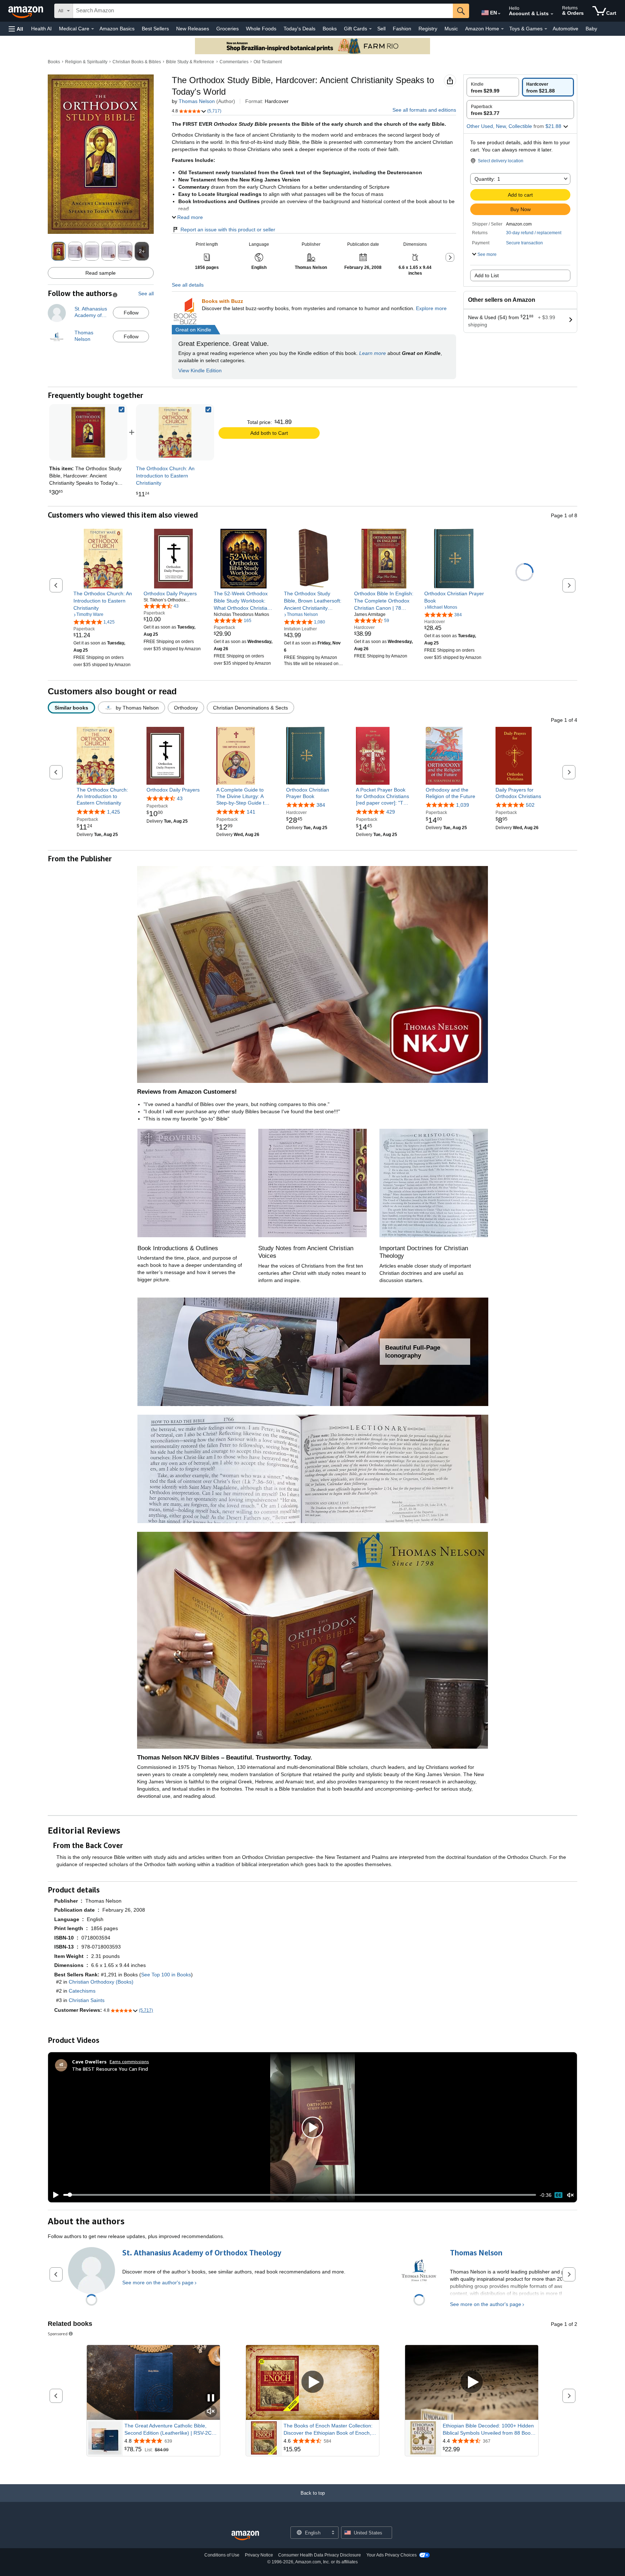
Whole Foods (261, 29)
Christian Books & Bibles (137, 62)
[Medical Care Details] (93, 29)
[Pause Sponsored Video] (211, 2398)
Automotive (566, 29)
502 (530, 805)
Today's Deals (299, 29)
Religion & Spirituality (86, 62)
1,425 (114, 812)
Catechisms (82, 1991)
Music (451, 29)
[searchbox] (263, 11)
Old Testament (268, 62)
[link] (175, 432)
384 (321, 805)
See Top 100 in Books (166, 1975)
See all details (188, 285)
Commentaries (234, 62)
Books (330, 29)
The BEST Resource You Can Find (110, 2069)
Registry (428, 29)
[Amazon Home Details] (502, 29)
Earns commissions (129, 2061)
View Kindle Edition (200, 370)
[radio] (493, 87)
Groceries (228, 29)
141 (251, 812)
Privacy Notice (259, 2555)
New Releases (193, 29)
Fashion (402, 29)
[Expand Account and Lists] (552, 14)
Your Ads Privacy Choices (392, 2555)
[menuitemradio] (558, 2195)
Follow (131, 313)
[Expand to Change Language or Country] (499, 14)
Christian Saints (87, 2000)
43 (180, 798)
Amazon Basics (117, 29)
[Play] (54, 2195)
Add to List (487, 275)
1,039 (463, 805)
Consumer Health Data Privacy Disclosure (320, 2555)
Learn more (373, 353)
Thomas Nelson (197, 101)
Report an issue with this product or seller (228, 230)
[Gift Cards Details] (370, 29)
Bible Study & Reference (190, 62)
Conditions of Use (222, 2555)
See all (146, 293)
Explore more (431, 308)
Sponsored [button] (58, 2334)
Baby (591, 29)
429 (391, 812)
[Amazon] (26, 11)
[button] (16, 29)
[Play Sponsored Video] (312, 2382)
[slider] (300, 2195)
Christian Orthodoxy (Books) (101, 1982)
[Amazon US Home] (245, 2536)
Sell (381, 29)
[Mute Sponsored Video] (211, 2412)
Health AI (41, 29)
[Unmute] (570, 2195)
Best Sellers (155, 29)
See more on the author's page (158, 2283)
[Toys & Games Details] (546, 29)
